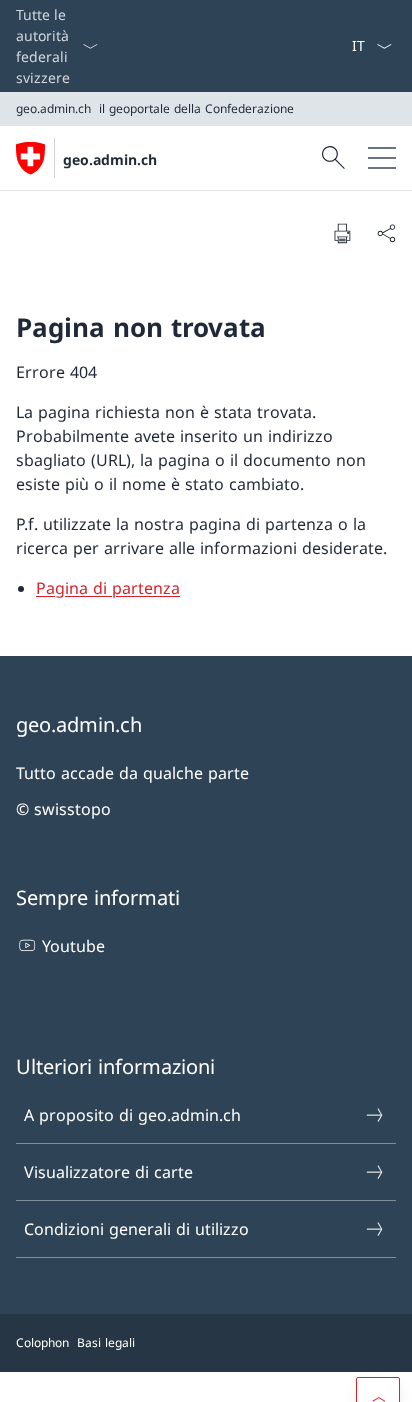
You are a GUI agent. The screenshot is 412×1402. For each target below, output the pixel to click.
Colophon (42, 1342)
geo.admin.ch (110, 159)
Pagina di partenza (108, 588)
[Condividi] (386, 233)
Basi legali (106, 1342)
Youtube (73, 946)
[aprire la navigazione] (382, 158)
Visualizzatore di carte (108, 1172)
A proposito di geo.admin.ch (132, 1115)
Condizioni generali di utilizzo (136, 1229)
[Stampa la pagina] (342, 233)
